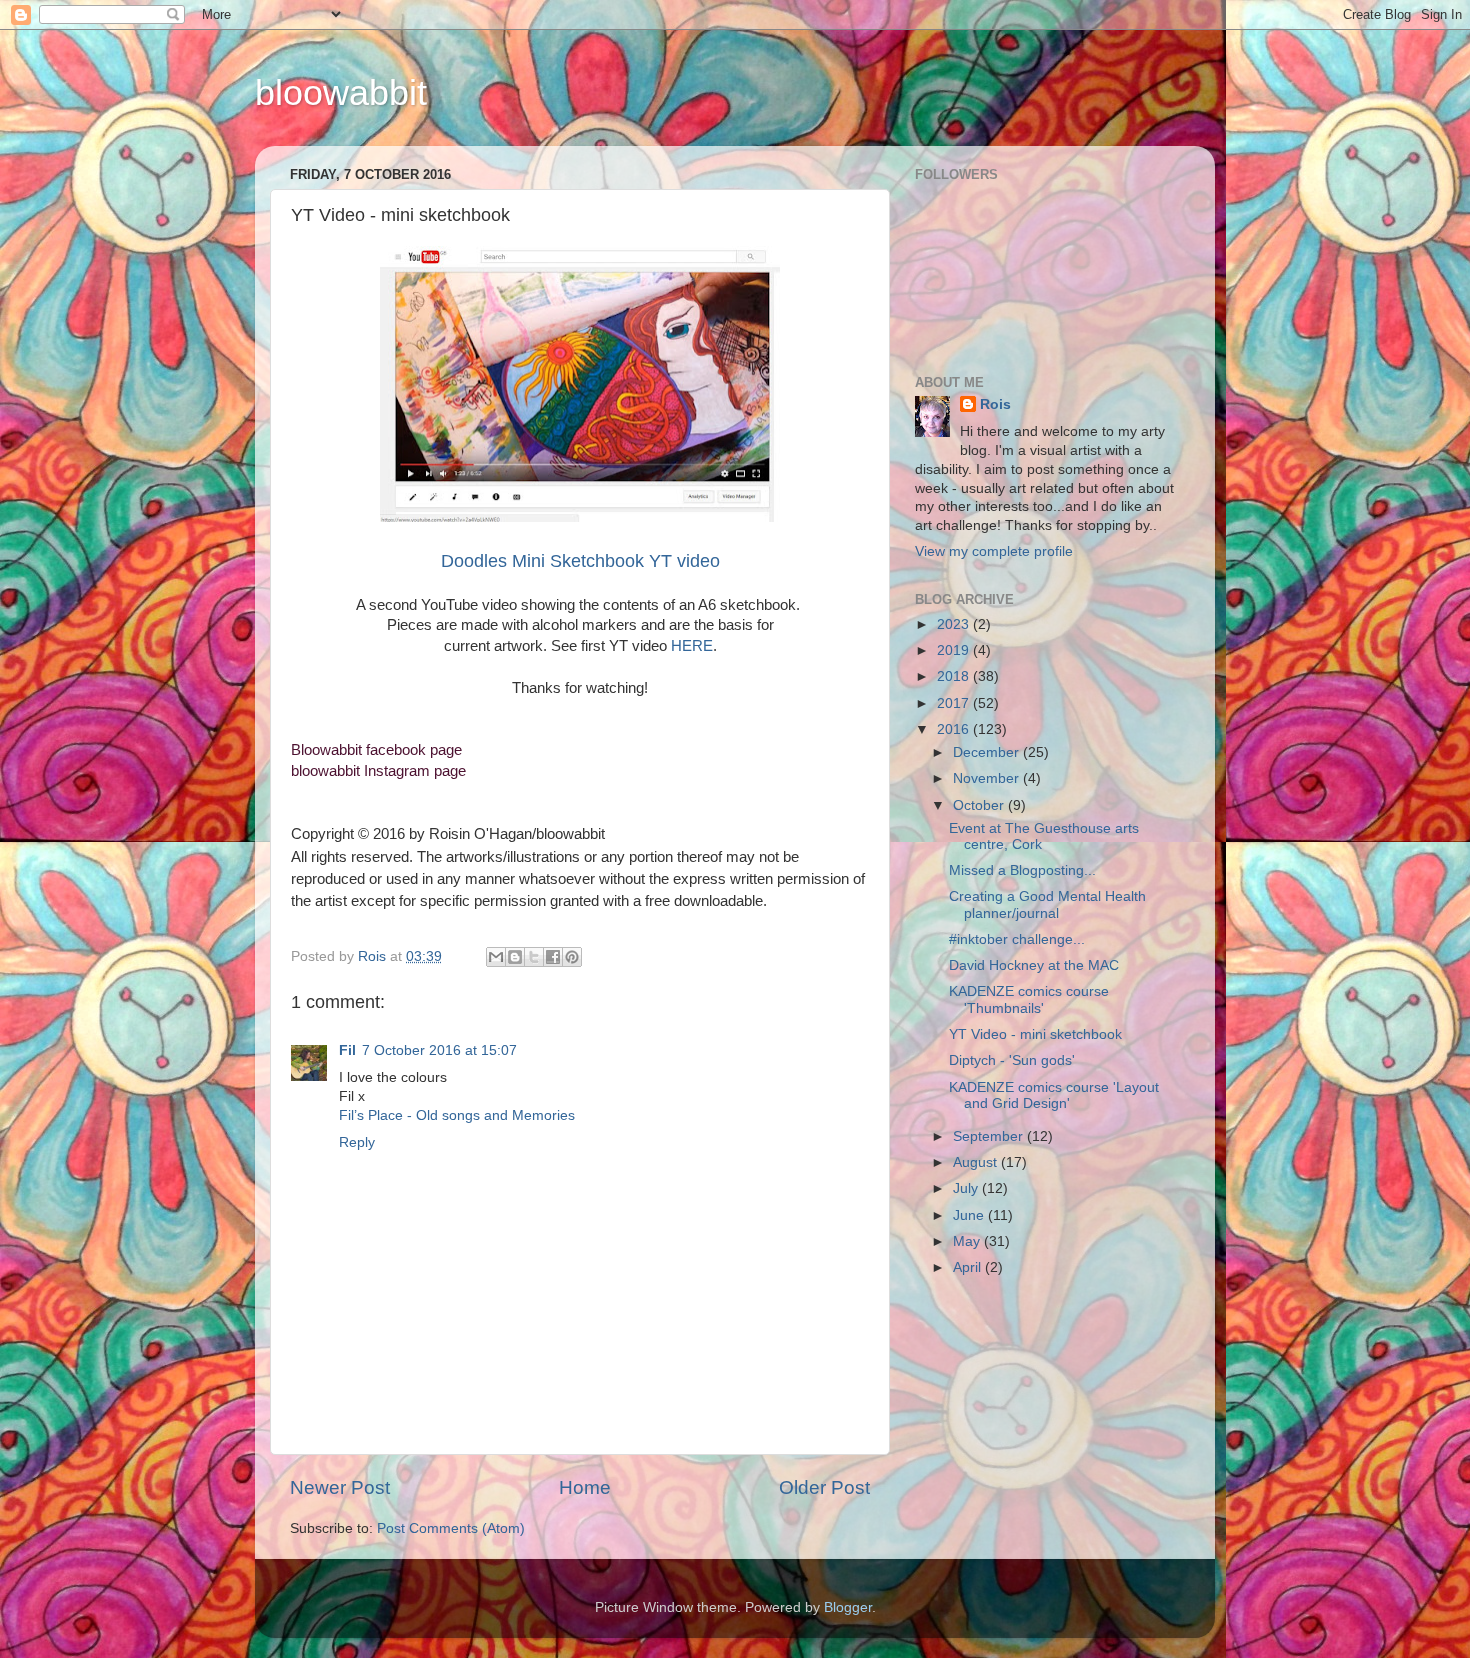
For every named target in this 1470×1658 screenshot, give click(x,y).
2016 (955, 729)
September (990, 1136)
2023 (955, 624)
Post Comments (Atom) (451, 1528)
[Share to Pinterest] (572, 957)
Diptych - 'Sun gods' (1012, 1060)
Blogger (848, 1607)
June (970, 1215)
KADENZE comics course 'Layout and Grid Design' (1054, 1095)
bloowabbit (341, 92)
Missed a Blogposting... (1022, 870)
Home (585, 1487)
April (969, 1267)
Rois (995, 404)
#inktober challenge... (1017, 939)
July (967, 1188)
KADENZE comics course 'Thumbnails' (1029, 999)
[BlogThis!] (515, 957)
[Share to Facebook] (553, 957)
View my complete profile (994, 551)
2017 (955, 703)
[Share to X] (534, 957)
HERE (692, 646)
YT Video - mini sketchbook (1035, 1034)
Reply (357, 1142)
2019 (955, 650)
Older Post (824, 1487)
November (988, 778)
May (968, 1241)
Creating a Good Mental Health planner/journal (1047, 904)
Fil (347, 1050)
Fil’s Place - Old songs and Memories (457, 1115)
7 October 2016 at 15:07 (439, 1050)
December (988, 752)
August (977, 1162)
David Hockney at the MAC (1034, 965)
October (980, 805)
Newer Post (340, 1487)
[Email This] (496, 957)
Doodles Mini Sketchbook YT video (580, 561)
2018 (955, 676)
